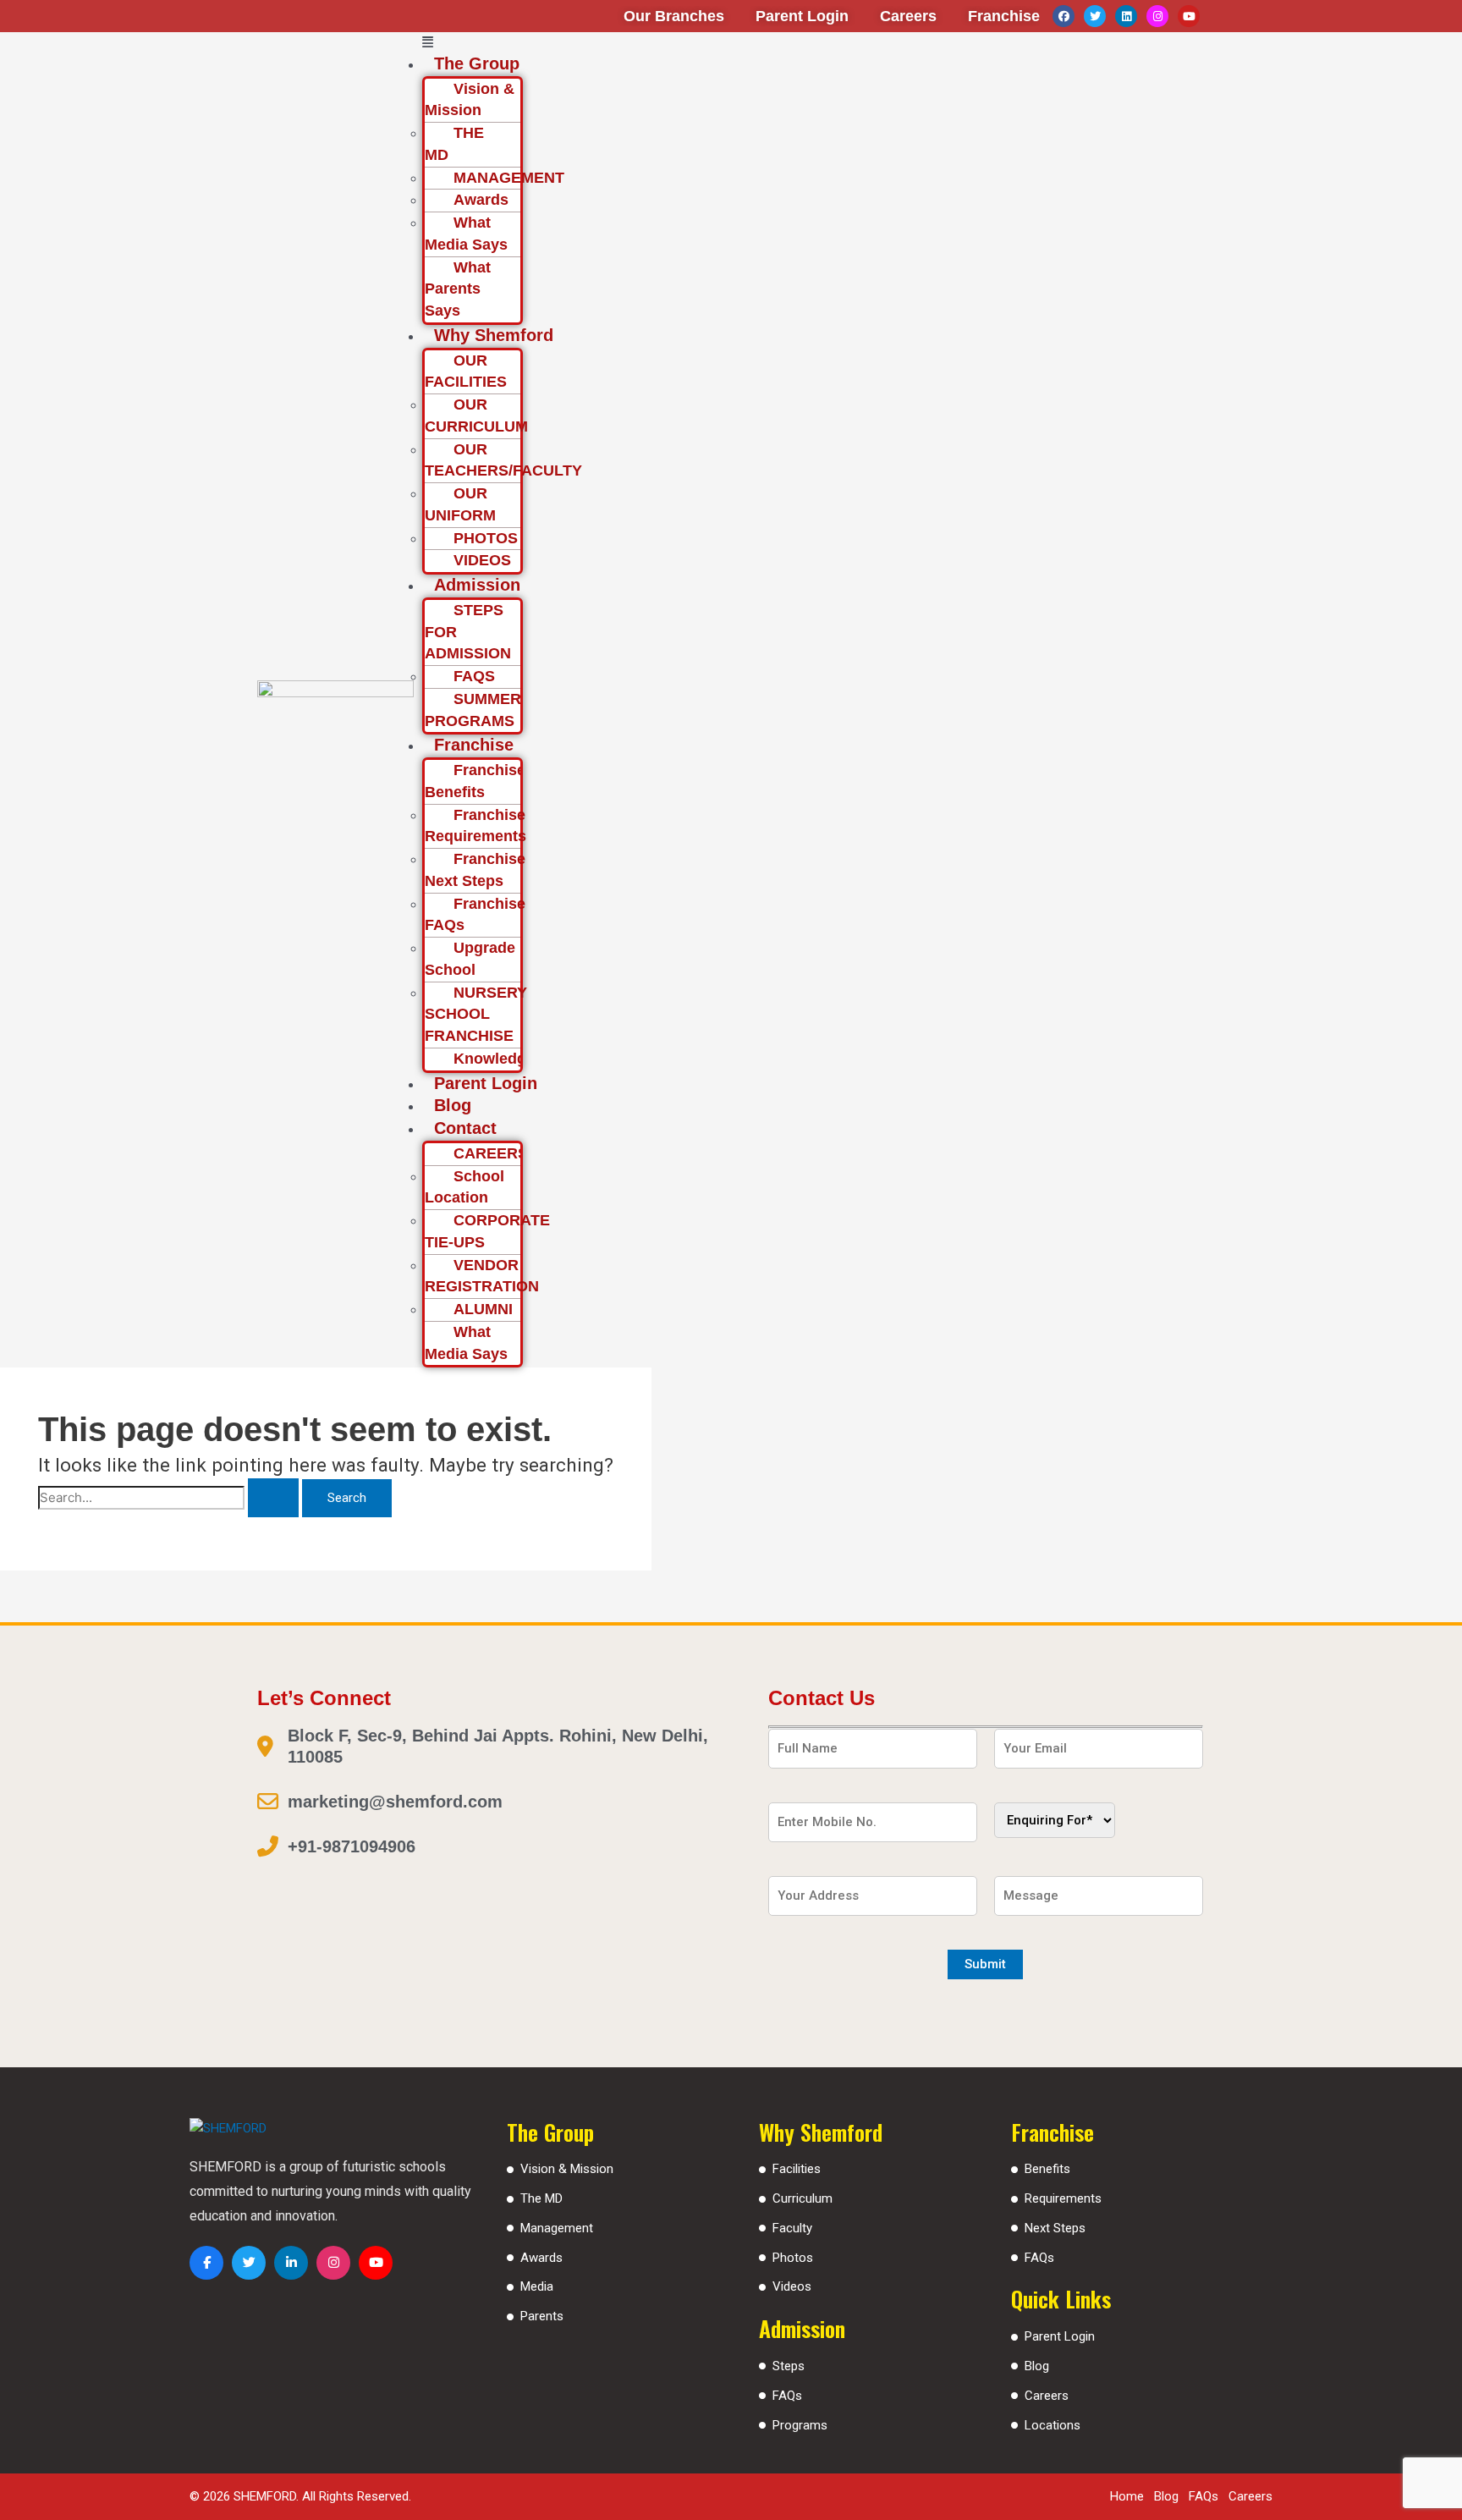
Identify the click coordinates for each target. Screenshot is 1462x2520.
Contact (465, 1128)
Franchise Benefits (475, 781)
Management (557, 2228)
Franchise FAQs (475, 915)
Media (537, 2286)
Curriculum (802, 2198)
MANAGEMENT (509, 178)
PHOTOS (486, 538)
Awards (481, 200)
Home (1127, 2496)
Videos (792, 2286)
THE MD (454, 144)
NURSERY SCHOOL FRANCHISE (476, 1015)
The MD (541, 2198)
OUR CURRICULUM (476, 415)
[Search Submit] (273, 1498)
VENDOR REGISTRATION (482, 1276)
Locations (1053, 2425)
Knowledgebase (511, 1059)
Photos (793, 2258)
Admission (477, 585)
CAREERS (491, 1153)
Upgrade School (470, 959)
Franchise (474, 745)
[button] (818, 43)
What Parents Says (458, 289)
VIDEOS (482, 560)
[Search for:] (170, 1498)
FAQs (787, 2396)
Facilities (797, 2169)
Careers (1047, 2396)
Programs (800, 2425)
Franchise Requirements (475, 826)
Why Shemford (494, 335)
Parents (542, 2316)
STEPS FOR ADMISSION (468, 632)
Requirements (1063, 2198)
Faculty (792, 2228)
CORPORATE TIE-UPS (487, 1231)
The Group (477, 63)
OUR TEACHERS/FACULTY (503, 460)
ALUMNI (483, 1309)
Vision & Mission (470, 100)
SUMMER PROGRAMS (473, 710)
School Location (464, 1187)
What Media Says (466, 234)
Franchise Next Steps (475, 870)
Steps (789, 2366)
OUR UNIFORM (460, 504)
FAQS (474, 676)
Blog (453, 1105)
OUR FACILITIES (466, 371)
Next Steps (1055, 2228)
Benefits (1047, 2169)
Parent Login (486, 1083)
